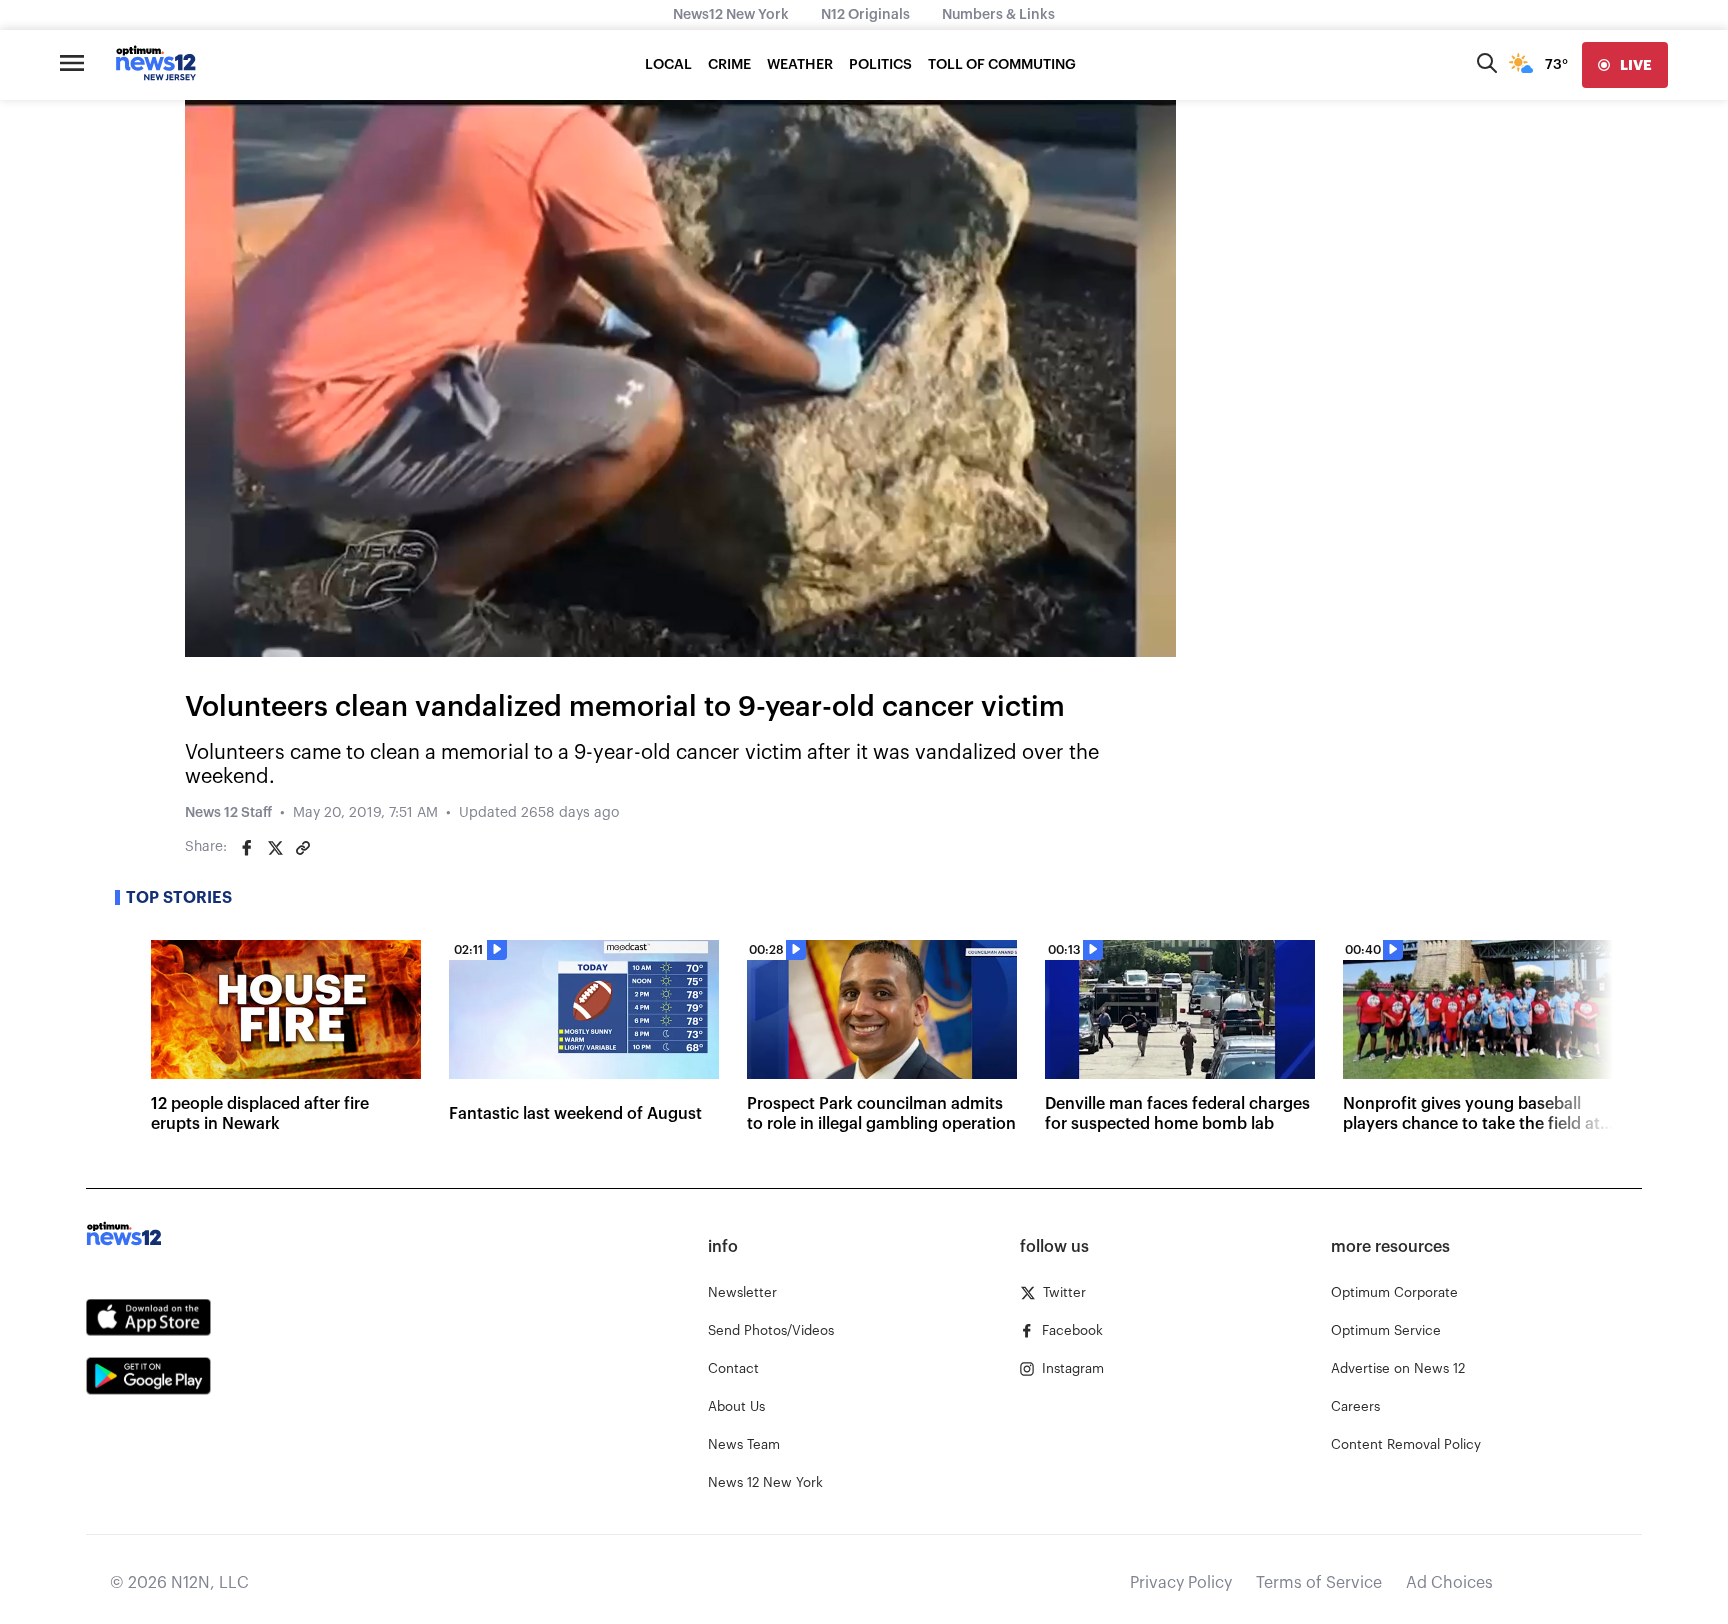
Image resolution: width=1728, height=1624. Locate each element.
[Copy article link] (303, 848)
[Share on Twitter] (275, 848)
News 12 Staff (228, 813)
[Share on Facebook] (247, 848)
